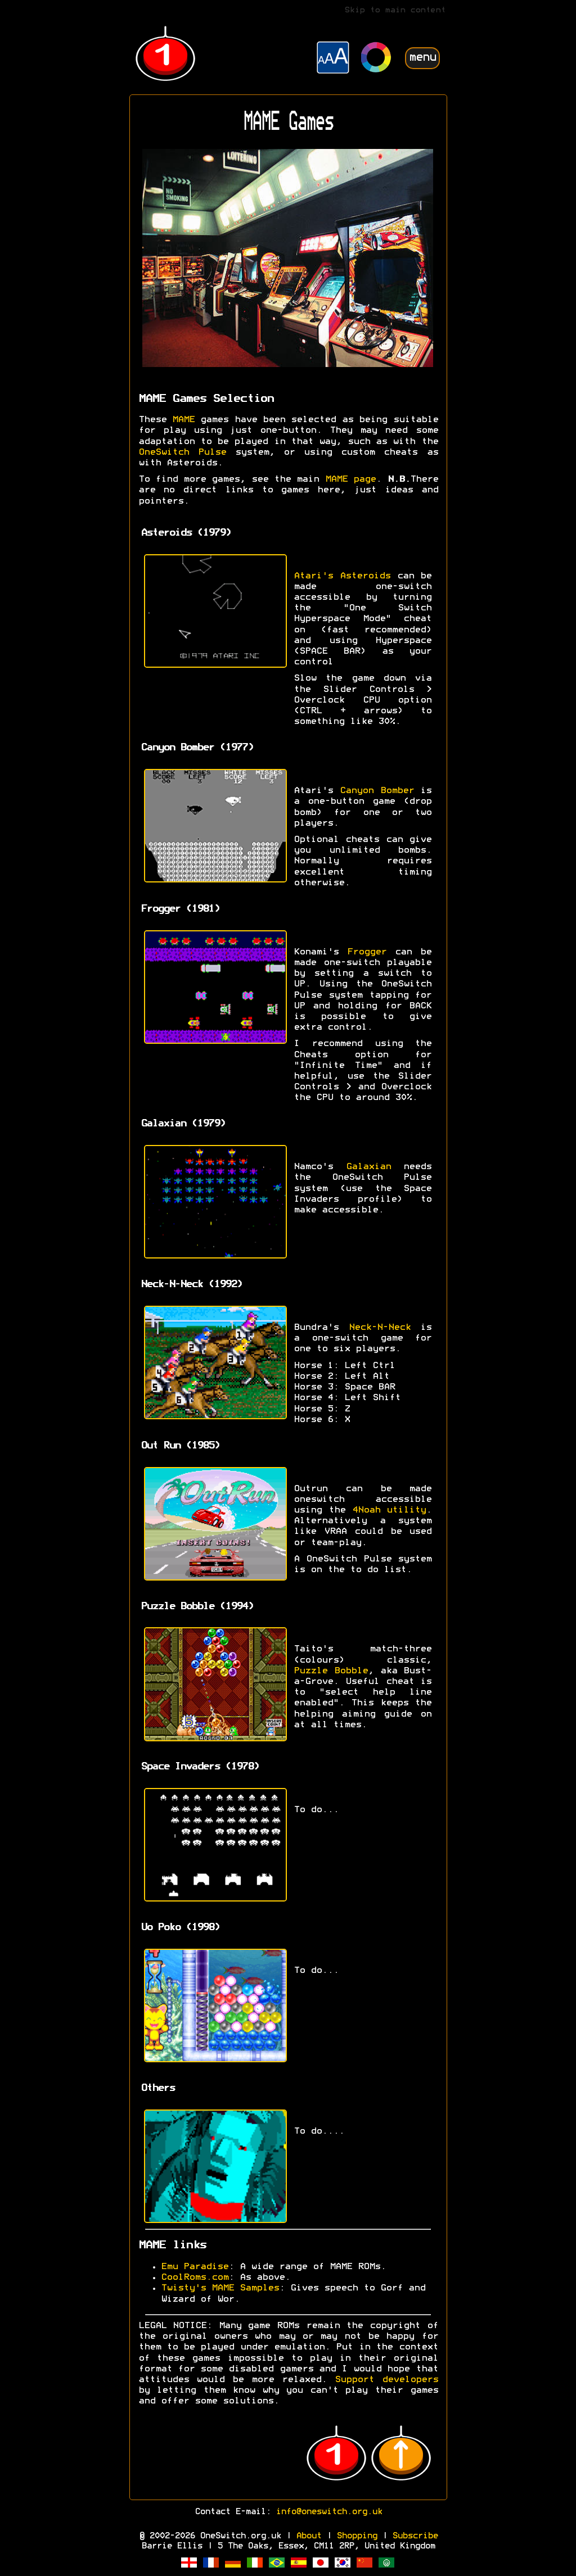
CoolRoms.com (195, 2278)
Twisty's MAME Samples (220, 2288)
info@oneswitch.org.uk (329, 2512)
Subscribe (415, 2536)
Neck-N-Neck (380, 1328)
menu (422, 58)
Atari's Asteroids (342, 576)
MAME (183, 420)
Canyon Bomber (377, 791)
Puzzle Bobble (331, 1671)
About (309, 2536)
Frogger (367, 952)
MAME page (350, 479)
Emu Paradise (195, 2267)
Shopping (357, 2536)
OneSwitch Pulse (182, 452)
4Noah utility (389, 1510)
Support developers (386, 2380)
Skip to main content (395, 10)
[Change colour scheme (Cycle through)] (376, 59)
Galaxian (368, 1167)
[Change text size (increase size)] (333, 59)
